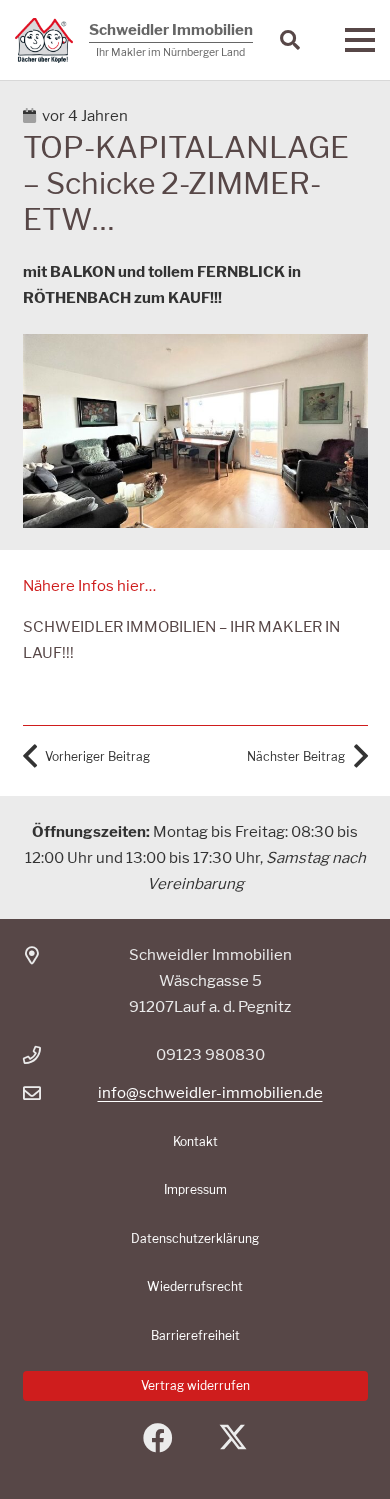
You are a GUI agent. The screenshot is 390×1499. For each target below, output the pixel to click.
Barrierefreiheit (195, 1335)
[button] (290, 40)
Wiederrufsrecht (195, 1286)
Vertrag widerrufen (195, 1385)
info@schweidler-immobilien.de (210, 1093)
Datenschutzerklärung (195, 1238)
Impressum (195, 1189)
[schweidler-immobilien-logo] (44, 40)
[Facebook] (157, 1438)
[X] (232, 1438)
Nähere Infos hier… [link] (89, 586)
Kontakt (195, 1141)
